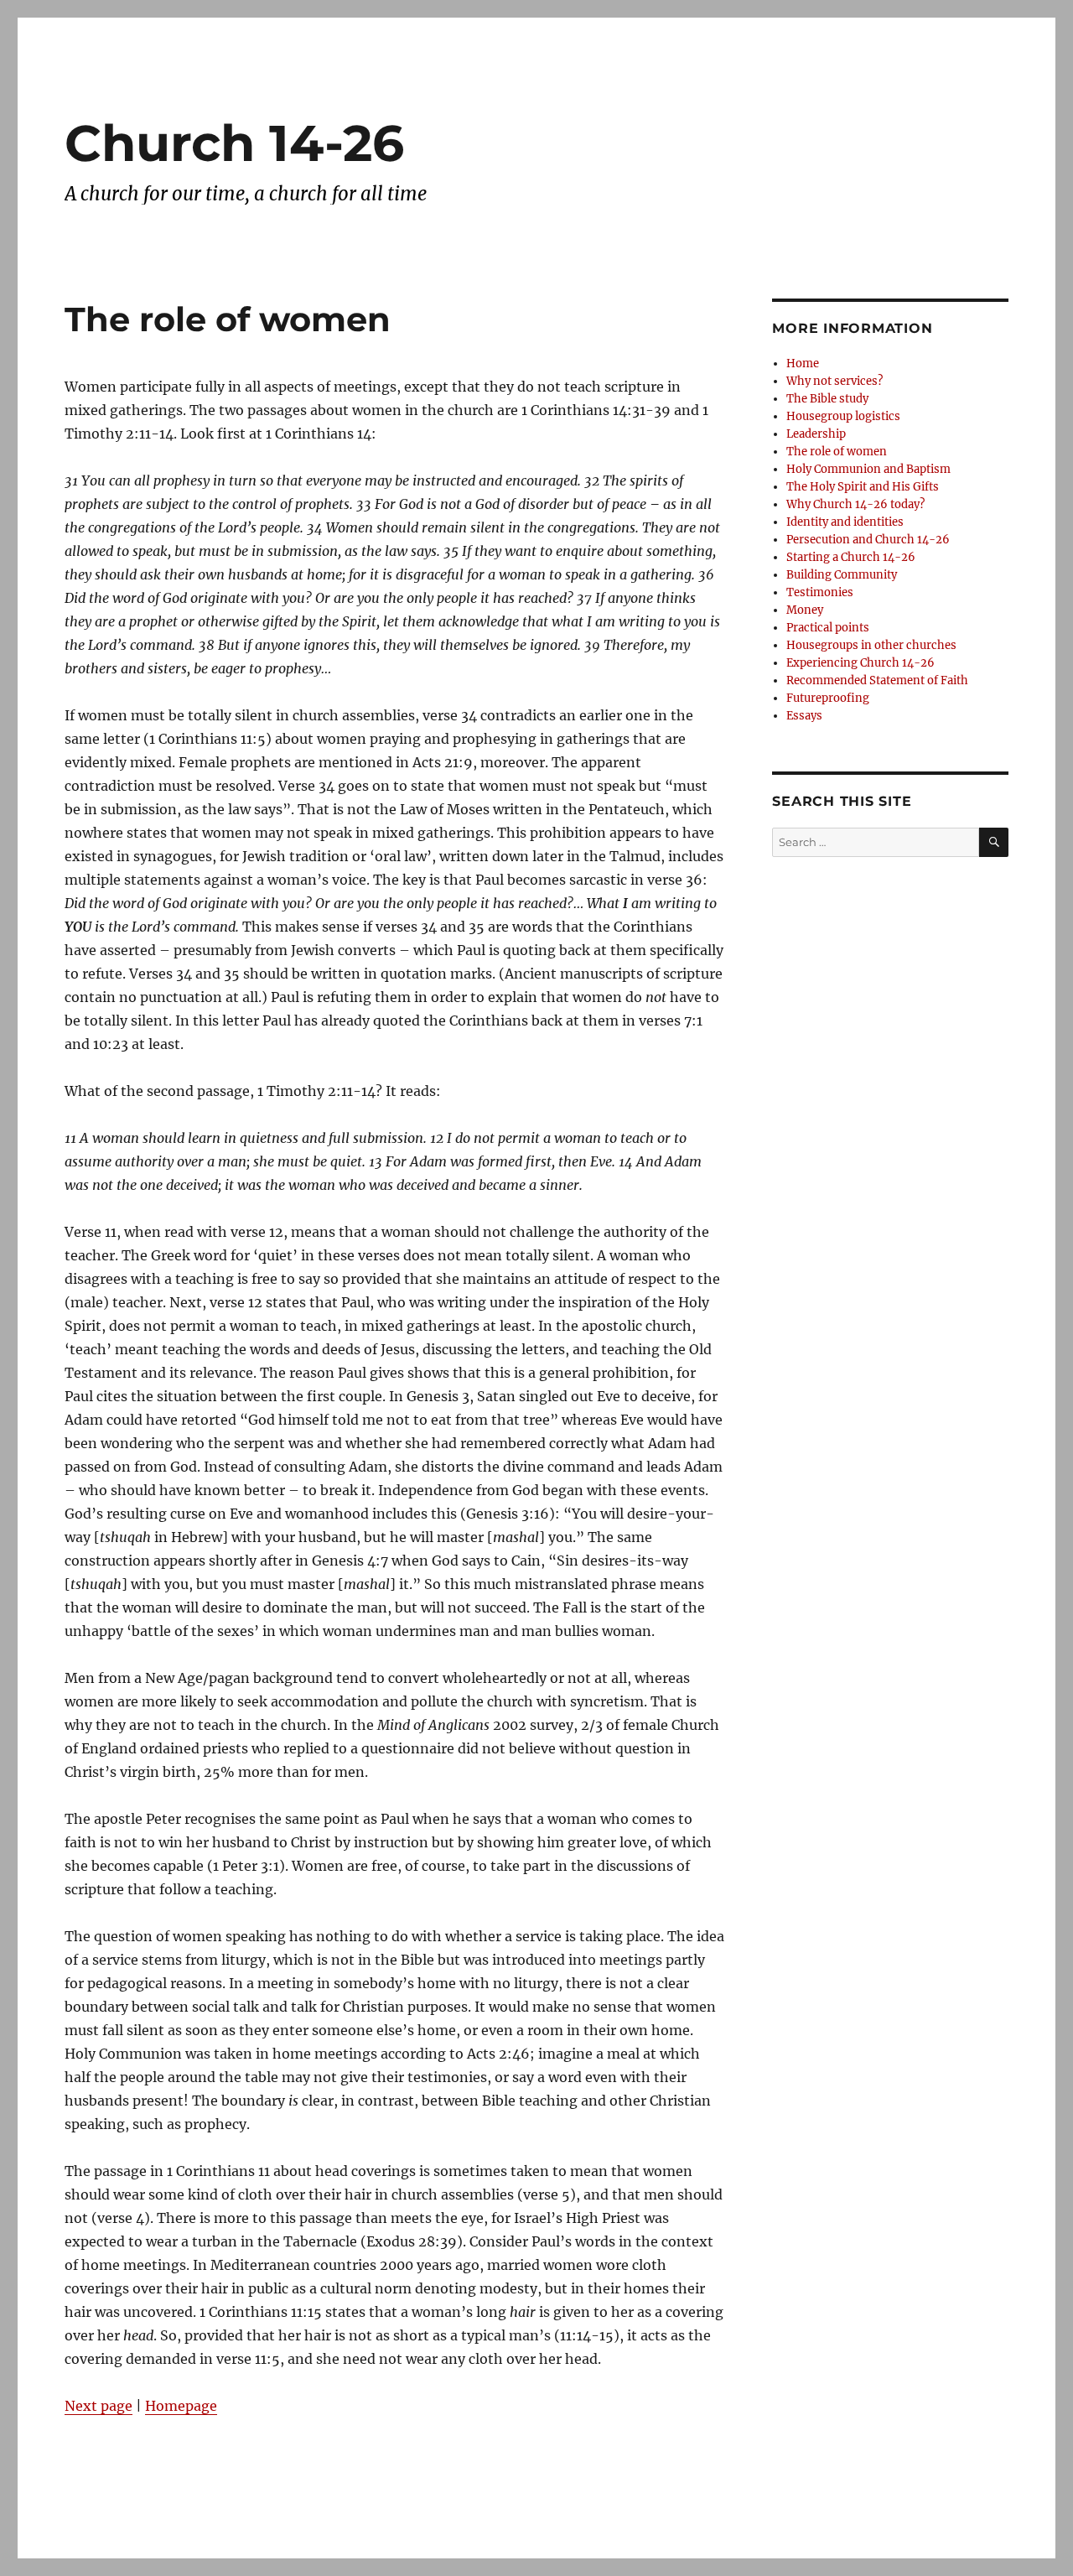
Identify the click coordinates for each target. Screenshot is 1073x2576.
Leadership (816, 434)
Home (803, 364)
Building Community (842, 575)
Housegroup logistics (843, 416)
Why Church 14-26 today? (855, 504)
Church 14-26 (234, 143)
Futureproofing (828, 698)
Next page (98, 2406)
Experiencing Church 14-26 (860, 663)
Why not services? (835, 381)
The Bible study (827, 399)
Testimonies (820, 592)
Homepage (181, 2406)
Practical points (828, 628)
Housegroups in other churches (871, 645)
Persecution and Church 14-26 (868, 540)
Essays (804, 716)
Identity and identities (845, 522)
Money (805, 610)
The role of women (837, 452)
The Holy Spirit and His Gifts (863, 487)
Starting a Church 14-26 (851, 557)
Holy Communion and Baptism (868, 469)
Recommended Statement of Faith (877, 680)
